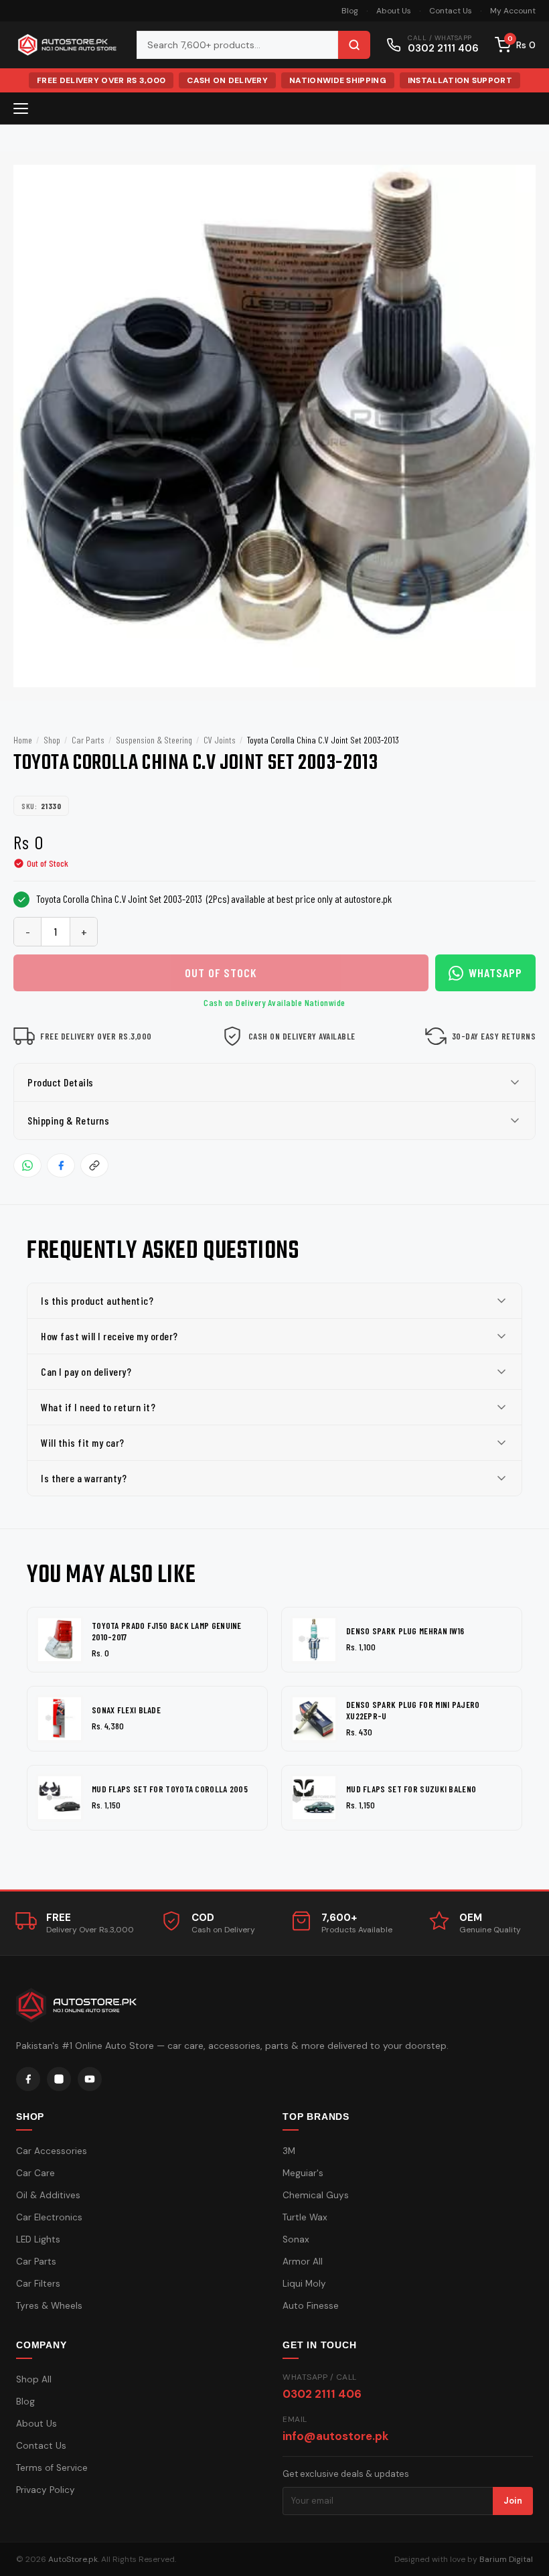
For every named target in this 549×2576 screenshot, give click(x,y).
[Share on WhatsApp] (27, 1165)
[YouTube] (90, 2079)
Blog (350, 11)
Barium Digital (506, 2559)
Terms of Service (52, 2468)
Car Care (35, 2173)
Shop (52, 740)
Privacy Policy (46, 2490)
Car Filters (38, 2284)
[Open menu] (21, 109)
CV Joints (220, 740)
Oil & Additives (48, 2195)
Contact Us (451, 11)
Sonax (296, 2239)
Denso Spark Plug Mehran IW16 (405, 1631)
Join (513, 2501)
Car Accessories (52, 2151)
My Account (513, 11)
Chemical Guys (316, 2195)
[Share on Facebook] (61, 1165)
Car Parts (88, 740)
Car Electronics (49, 2217)
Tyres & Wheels (49, 2306)
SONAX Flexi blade (126, 1710)
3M (289, 2151)
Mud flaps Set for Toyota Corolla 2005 (170, 1789)
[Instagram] (59, 2079)
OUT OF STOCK (221, 973)
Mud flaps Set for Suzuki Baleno (411, 1789)
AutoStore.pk (73, 2559)
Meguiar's (303, 2173)
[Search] (354, 45)
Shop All (34, 2379)
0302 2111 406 (322, 2394)
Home (23, 740)
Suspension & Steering (154, 740)
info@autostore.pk (335, 2436)
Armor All (303, 2262)
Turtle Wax (305, 2217)
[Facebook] (28, 2079)
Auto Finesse (311, 2306)
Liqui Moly (304, 2284)
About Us (394, 11)
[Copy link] (94, 1165)
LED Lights (38, 2239)
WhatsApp (495, 973)
